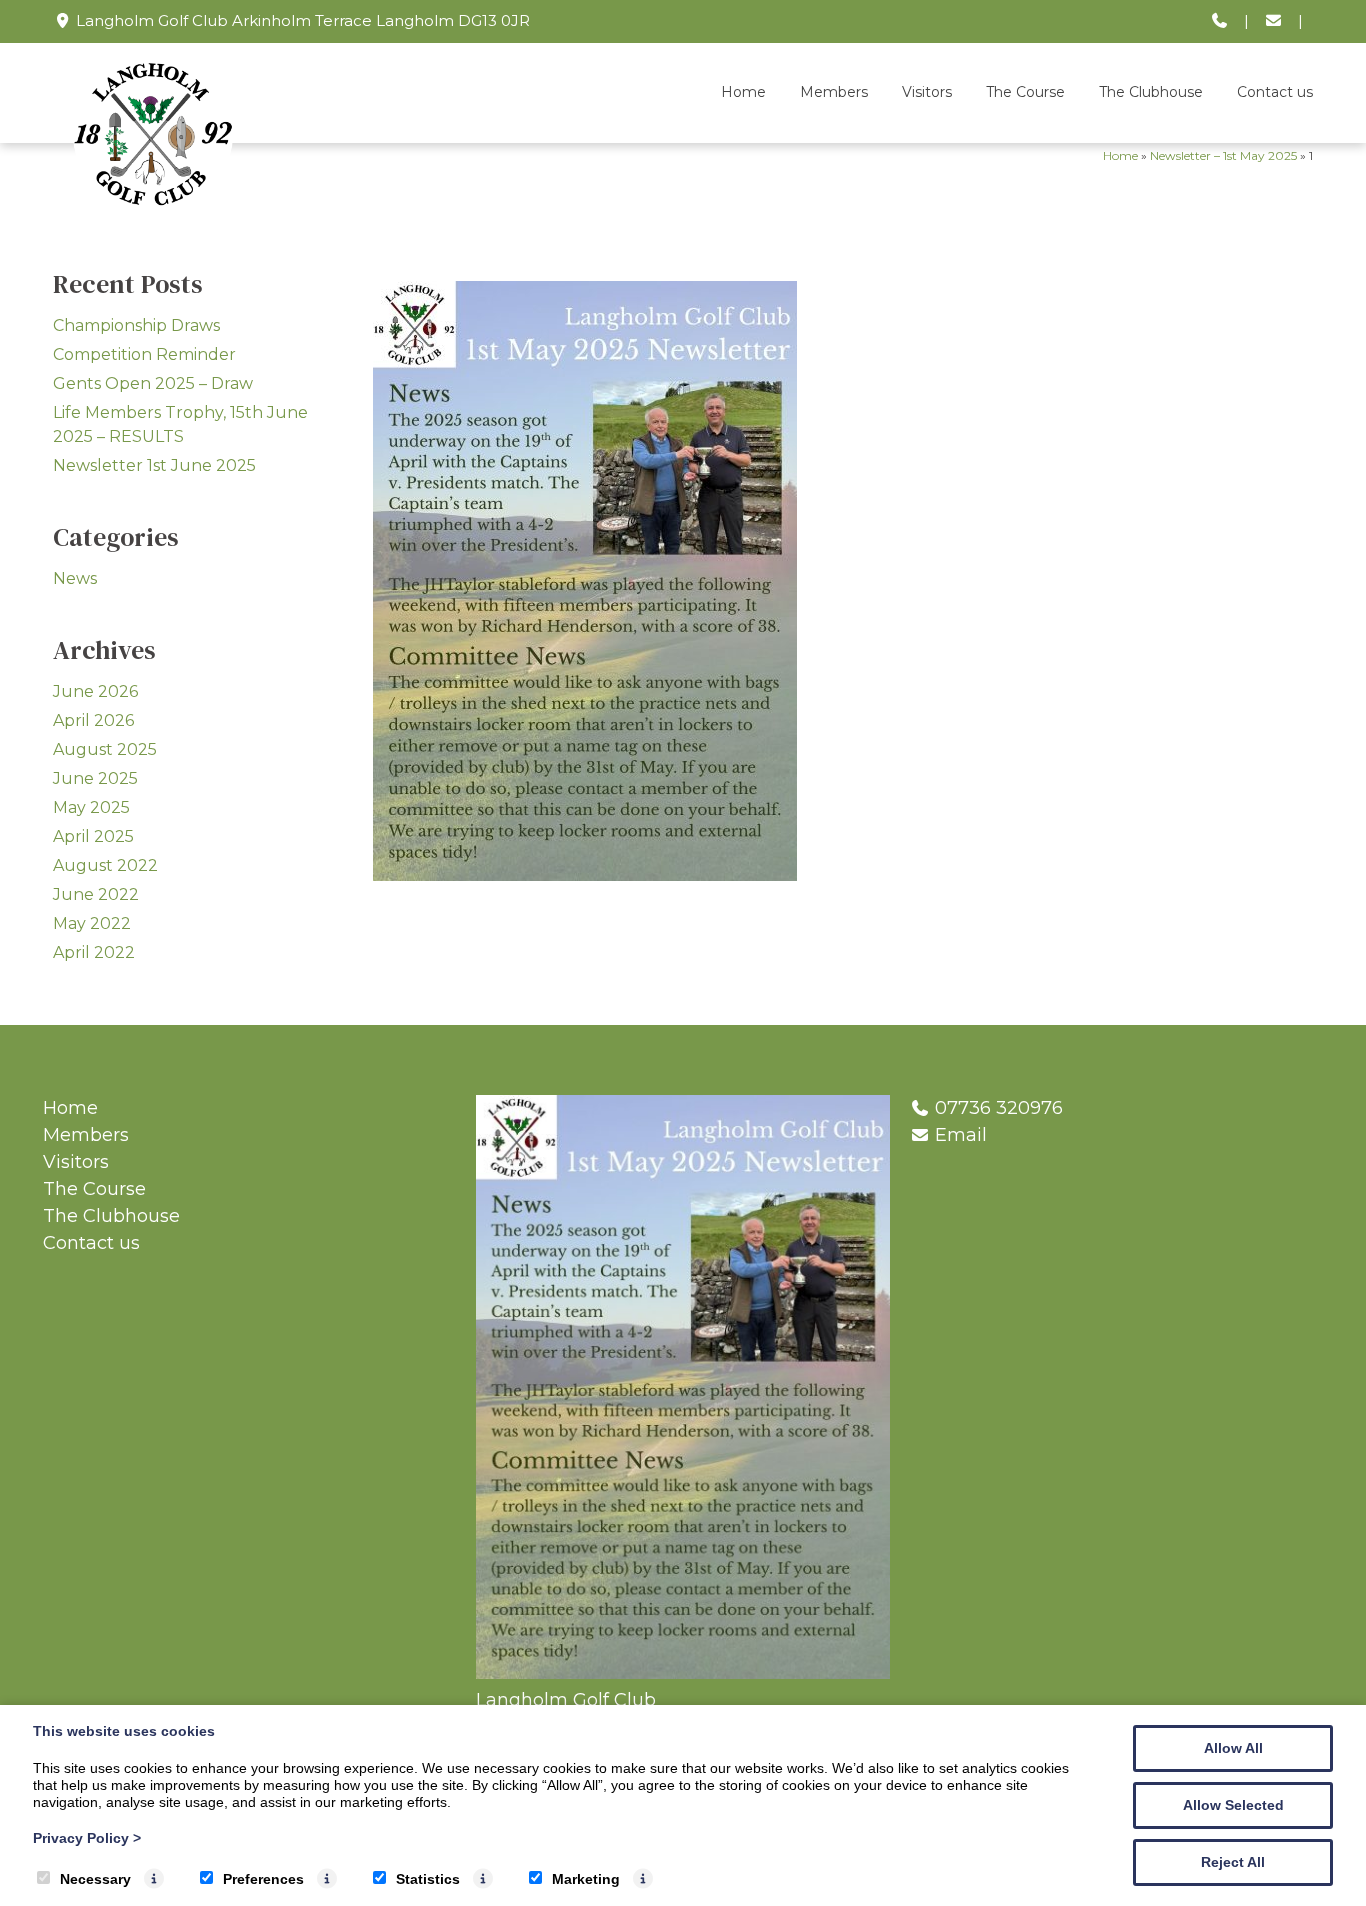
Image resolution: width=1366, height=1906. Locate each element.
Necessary (95, 1879)
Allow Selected (1233, 1805)
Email (961, 1135)
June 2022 (96, 894)
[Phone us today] (1220, 21)
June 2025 (95, 778)
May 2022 (92, 923)
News (75, 578)
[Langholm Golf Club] (153, 207)
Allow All (1233, 1748)
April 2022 (94, 952)
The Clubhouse (1151, 92)
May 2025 (91, 807)
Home (743, 92)
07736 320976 (999, 1108)
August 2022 (105, 865)
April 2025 (93, 836)
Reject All (1233, 1862)
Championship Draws (136, 325)
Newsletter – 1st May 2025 (1223, 155)
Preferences (263, 1879)
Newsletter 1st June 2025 (154, 465)
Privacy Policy (87, 1838)
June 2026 (95, 691)
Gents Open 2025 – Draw (153, 383)
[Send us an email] (1273, 21)
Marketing (586, 1879)
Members (834, 92)
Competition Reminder (144, 354)
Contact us (1275, 92)
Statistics (428, 1879)
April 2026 (93, 720)
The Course (1025, 92)
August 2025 (105, 749)
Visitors (927, 92)
